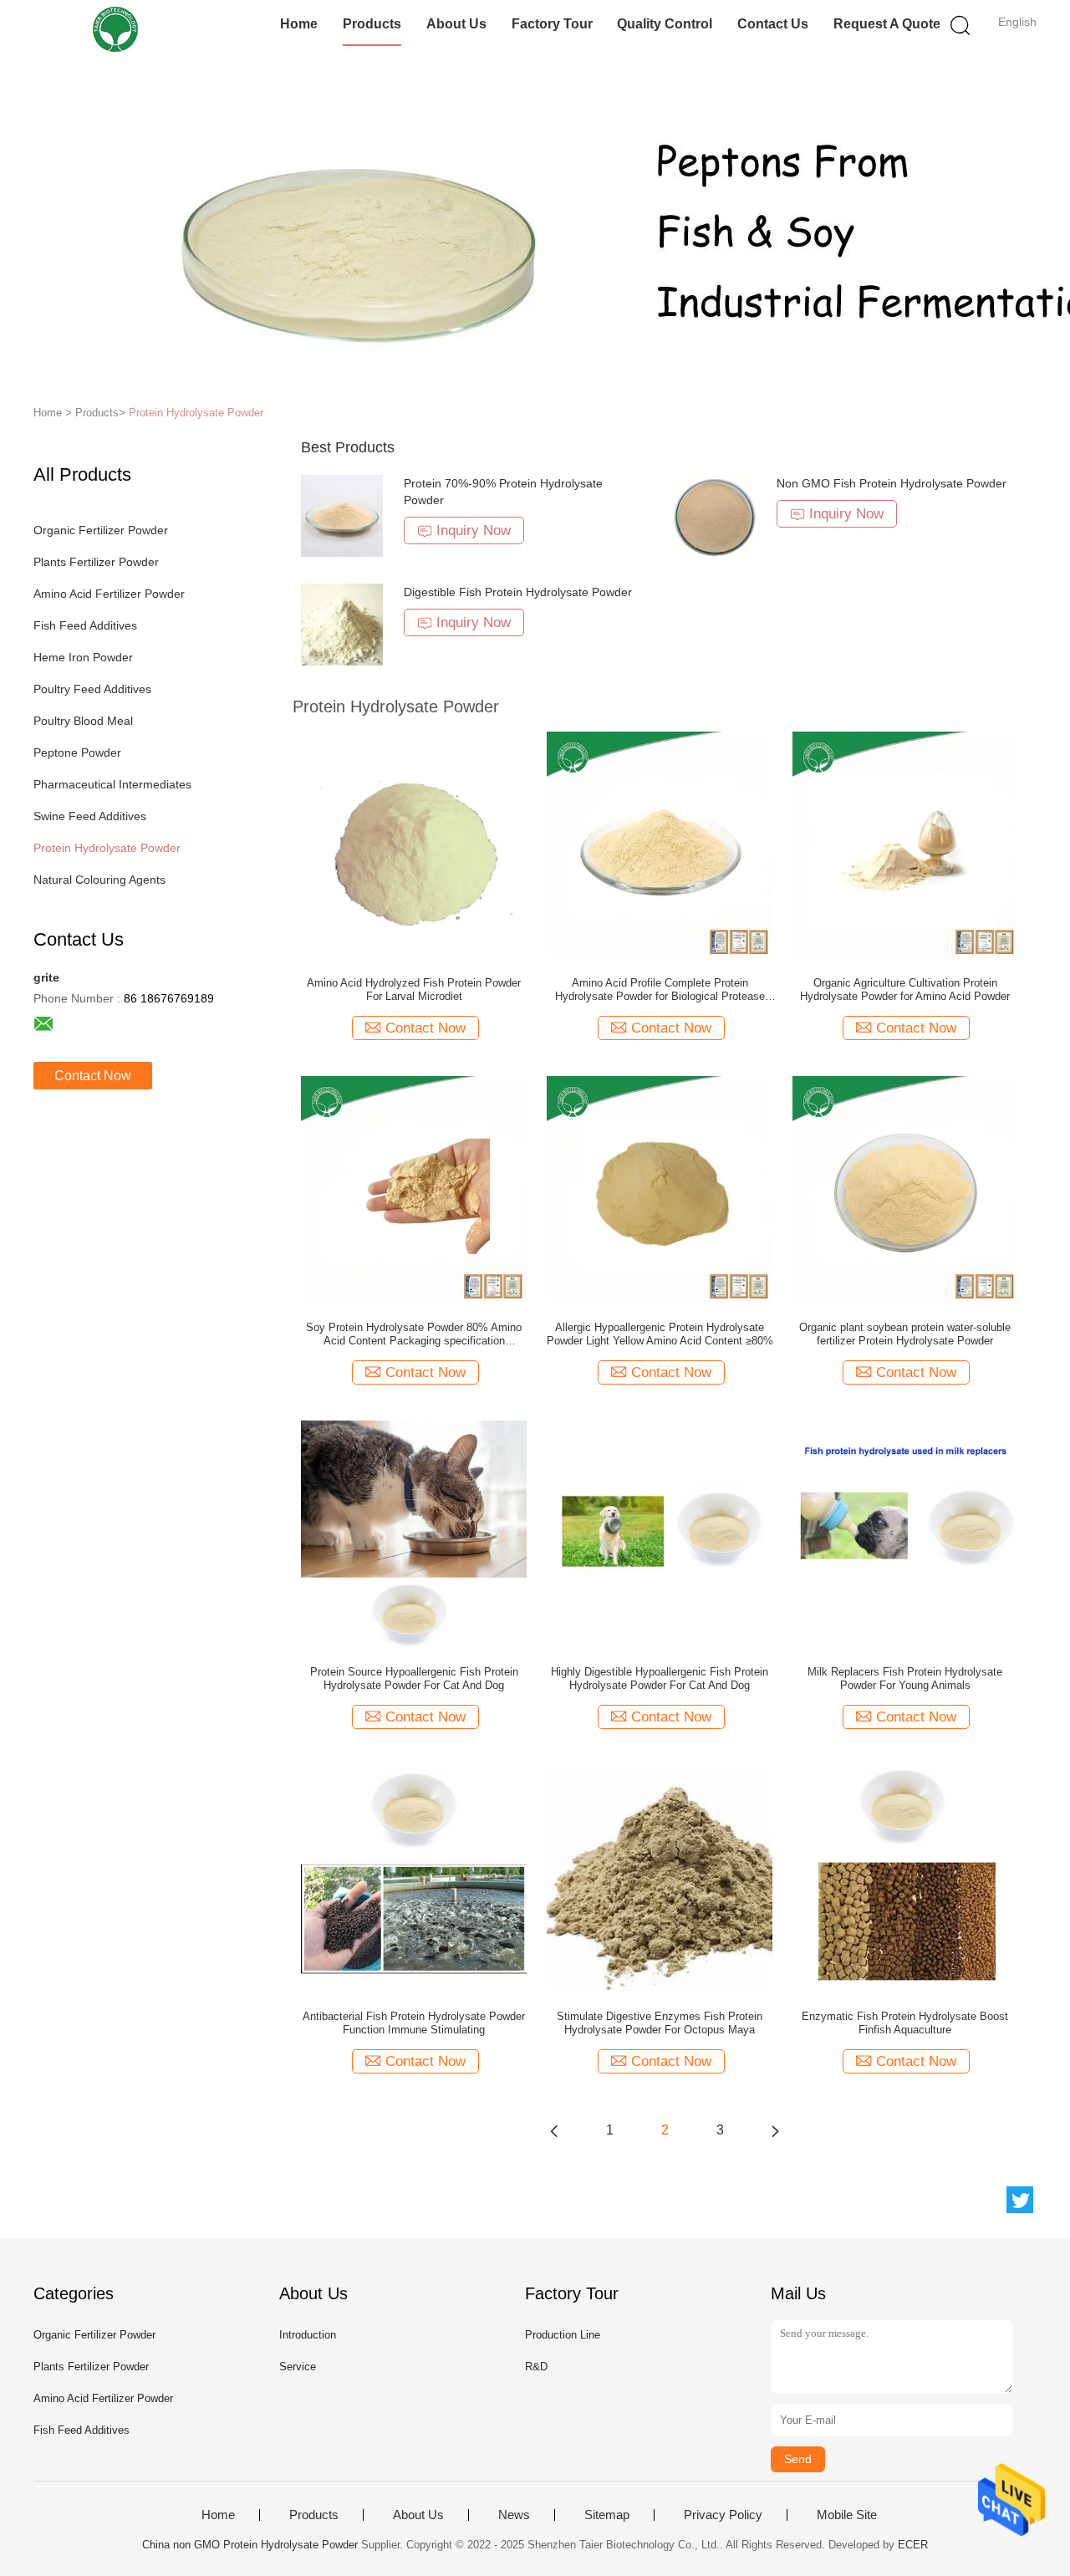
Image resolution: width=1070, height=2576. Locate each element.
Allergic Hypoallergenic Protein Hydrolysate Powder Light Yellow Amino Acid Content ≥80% (660, 1334)
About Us (456, 24)
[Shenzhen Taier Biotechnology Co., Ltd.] (115, 29)
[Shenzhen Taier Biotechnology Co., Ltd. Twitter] (1020, 2200)
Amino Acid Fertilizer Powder (109, 594)
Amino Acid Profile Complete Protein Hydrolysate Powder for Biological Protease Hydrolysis (660, 990)
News (514, 2515)
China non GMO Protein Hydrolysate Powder (250, 2545)
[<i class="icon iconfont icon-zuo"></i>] (554, 2130)
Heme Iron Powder (83, 657)
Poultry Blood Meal (83, 721)
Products (372, 24)
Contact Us (773, 24)
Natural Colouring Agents (99, 880)
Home (299, 24)
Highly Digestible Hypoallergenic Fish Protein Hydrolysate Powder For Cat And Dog (660, 1678)
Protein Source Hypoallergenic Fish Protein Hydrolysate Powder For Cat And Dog (414, 1678)
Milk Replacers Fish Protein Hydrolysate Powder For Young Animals (905, 1678)
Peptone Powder (77, 752)
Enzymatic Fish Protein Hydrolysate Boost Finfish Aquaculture (905, 2023)
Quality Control (665, 24)
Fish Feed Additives (85, 625)
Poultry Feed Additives (92, 689)
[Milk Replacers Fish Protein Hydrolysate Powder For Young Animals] (905, 1533)
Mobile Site (847, 2515)
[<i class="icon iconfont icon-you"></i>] (775, 2130)
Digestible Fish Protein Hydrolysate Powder (518, 592)
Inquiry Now (474, 531)
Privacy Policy (723, 2515)
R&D (536, 2367)
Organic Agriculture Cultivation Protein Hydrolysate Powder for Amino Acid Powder (905, 990)
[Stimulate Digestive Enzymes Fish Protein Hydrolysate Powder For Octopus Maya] (660, 1877)
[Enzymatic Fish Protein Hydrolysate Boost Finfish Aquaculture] (905, 1877)
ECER (913, 2545)
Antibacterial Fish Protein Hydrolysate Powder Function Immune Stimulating (414, 2023)
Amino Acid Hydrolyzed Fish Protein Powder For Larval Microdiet (414, 990)
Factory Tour (552, 24)
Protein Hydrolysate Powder (196, 413)
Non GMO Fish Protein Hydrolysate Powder (892, 483)
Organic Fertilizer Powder (101, 530)
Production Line (563, 2335)
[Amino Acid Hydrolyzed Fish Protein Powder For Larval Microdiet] (414, 844)
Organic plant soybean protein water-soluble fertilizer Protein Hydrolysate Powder (905, 1334)
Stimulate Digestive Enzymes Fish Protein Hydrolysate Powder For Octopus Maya (660, 2023)
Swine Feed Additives (90, 816)
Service (298, 2367)
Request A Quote (887, 24)
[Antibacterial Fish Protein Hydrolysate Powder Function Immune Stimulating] (414, 1877)
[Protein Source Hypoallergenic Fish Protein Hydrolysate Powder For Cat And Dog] (414, 1533)
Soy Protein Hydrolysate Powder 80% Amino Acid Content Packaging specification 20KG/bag (414, 1334)
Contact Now (93, 1076)
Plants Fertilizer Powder (96, 562)
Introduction (308, 2335)
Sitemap (607, 2515)
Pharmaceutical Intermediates (112, 784)
